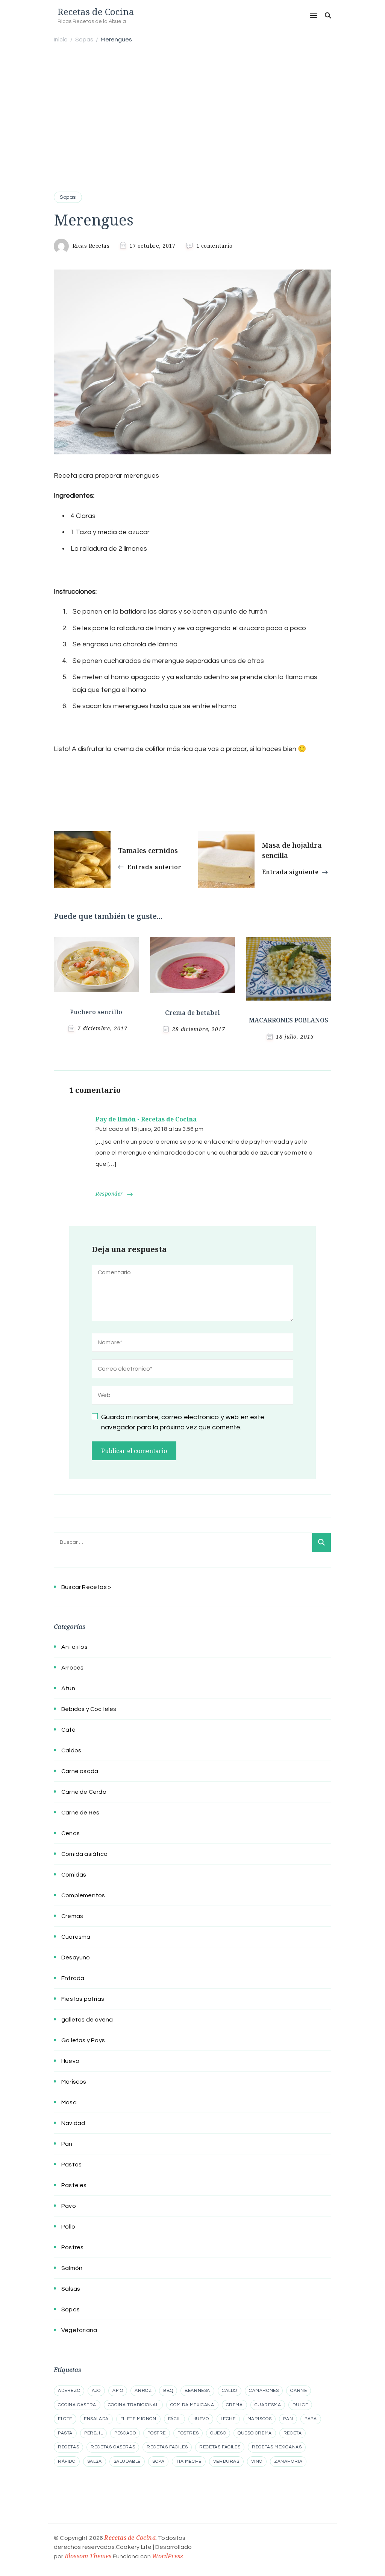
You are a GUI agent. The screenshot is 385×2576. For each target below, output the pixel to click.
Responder (109, 1194)
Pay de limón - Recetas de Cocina (146, 1119)
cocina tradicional (133, 2405)
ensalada (96, 2419)
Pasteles (74, 2185)
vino (257, 2461)
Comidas (74, 1875)
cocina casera (77, 2405)
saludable (127, 2461)
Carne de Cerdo (84, 1792)
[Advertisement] (192, 106)
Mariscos (74, 2082)
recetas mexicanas (277, 2447)
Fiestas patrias (83, 1999)
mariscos (260, 2419)
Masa (69, 2102)
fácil (174, 2419)
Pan (67, 2144)
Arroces (72, 1668)
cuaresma (268, 2405)
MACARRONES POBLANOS (289, 1020)
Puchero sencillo (96, 1012)
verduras (226, 2461)
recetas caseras (113, 2447)
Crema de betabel (192, 1013)
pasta (65, 2433)
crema (234, 2405)
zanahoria (288, 2461)
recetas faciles (167, 2447)
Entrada (73, 1978)
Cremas (72, 1916)
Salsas (71, 2289)
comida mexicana (192, 2405)
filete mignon (138, 2419)
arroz (143, 2391)
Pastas (71, 2165)
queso (218, 2433)
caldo (230, 2391)
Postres (72, 2247)
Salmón (72, 2268)
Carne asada (80, 1771)
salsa (95, 2461)
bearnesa (197, 2391)
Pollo (68, 2227)
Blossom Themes (88, 2556)
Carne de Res (80, 1813)
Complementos (83, 1895)
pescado (125, 2433)
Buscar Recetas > (86, 1587)
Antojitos (74, 1647)
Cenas (70, 1833)
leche (228, 2419)
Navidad (73, 2123)
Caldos (71, 1750)
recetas (68, 2447)
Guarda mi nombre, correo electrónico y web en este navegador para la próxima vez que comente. (183, 1422)
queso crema (255, 2433)
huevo (201, 2419)
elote (65, 2419)
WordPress (167, 2556)
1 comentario (214, 246)
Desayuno (76, 1958)
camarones (264, 2391)
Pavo (69, 2206)
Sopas (68, 197)
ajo (96, 2391)
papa (311, 2419)
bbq (168, 2391)
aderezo (69, 2391)
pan (288, 2419)
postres (188, 2433)
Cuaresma (76, 1937)
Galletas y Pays (83, 2040)
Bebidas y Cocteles (89, 1709)
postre (157, 2433)
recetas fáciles (220, 2447)
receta (293, 2433)
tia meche (189, 2461)
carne (299, 2391)
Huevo (70, 2061)
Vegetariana (79, 2330)
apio (118, 2391)
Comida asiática (84, 1854)
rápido (67, 2461)
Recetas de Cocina (96, 11)
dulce (300, 2405)
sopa (158, 2461)
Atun (68, 1688)
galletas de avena (87, 2020)
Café (68, 1730)
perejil (93, 2433)
